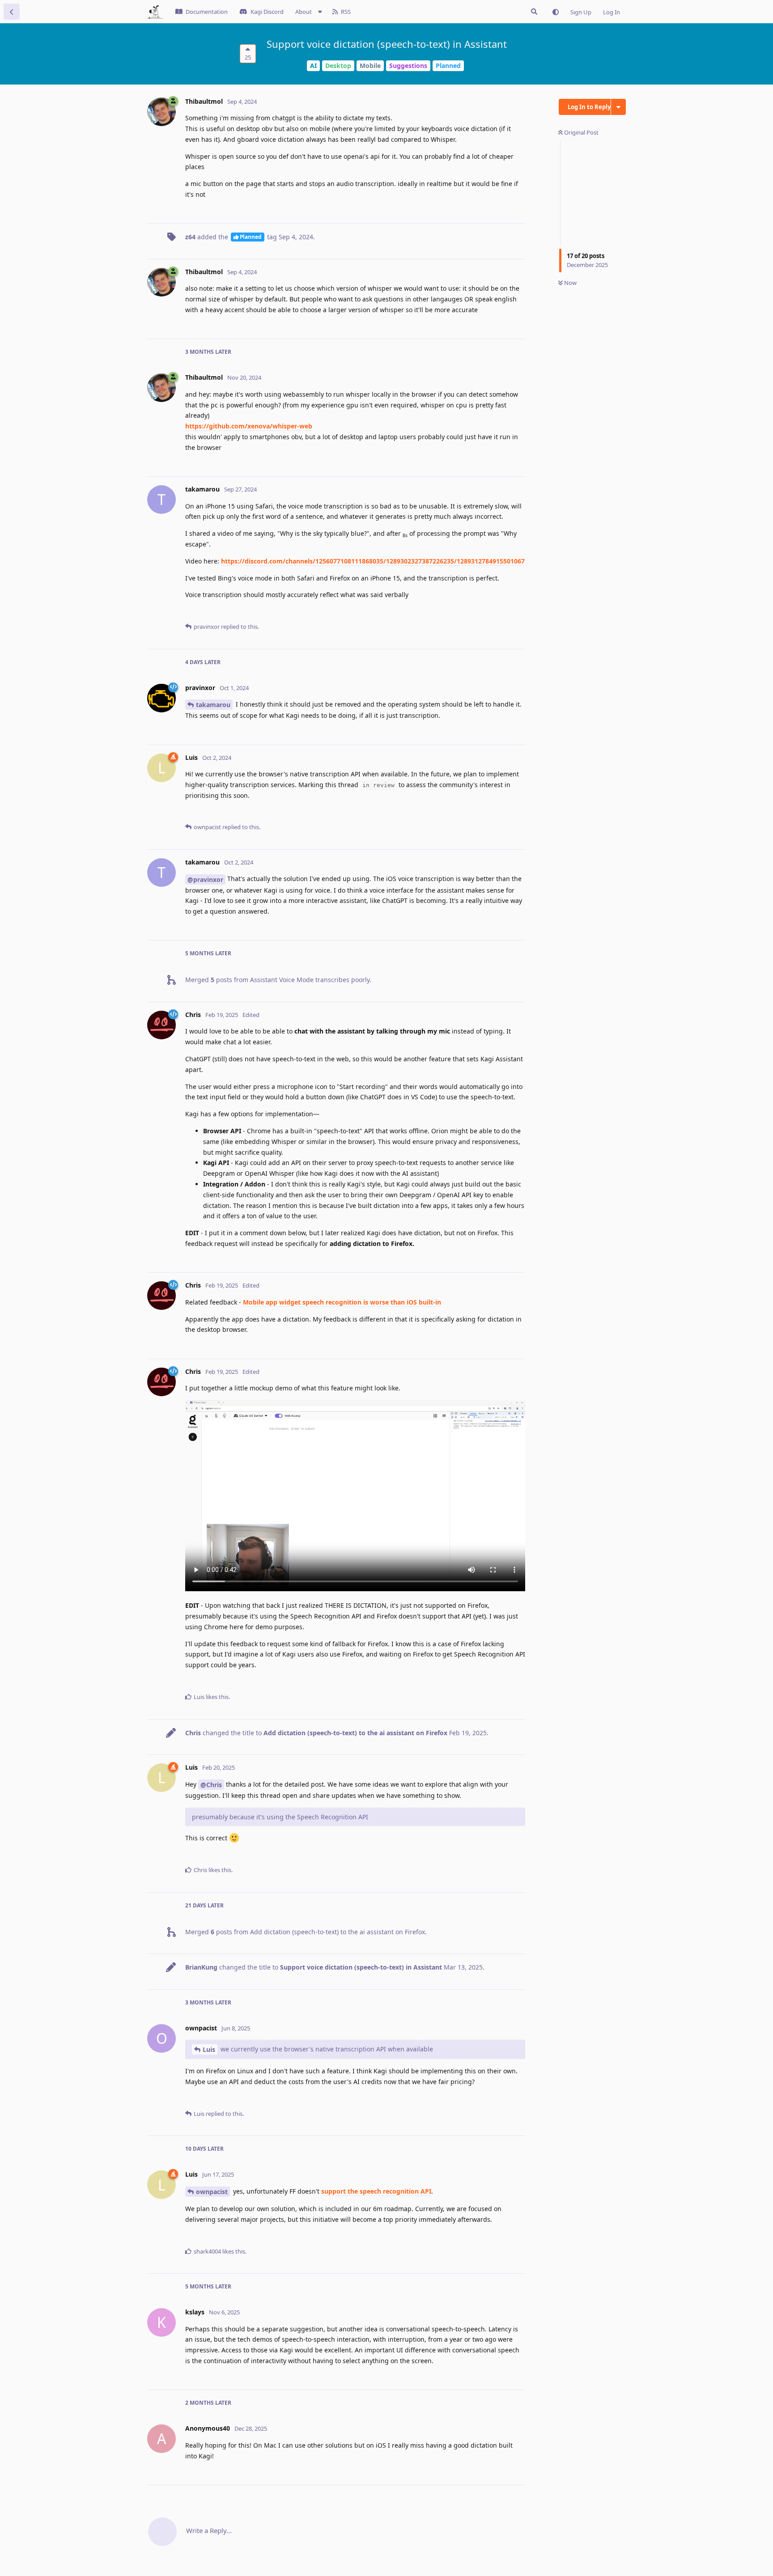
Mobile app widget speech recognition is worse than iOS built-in (342, 1302)
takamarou (213, 705)
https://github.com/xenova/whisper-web (249, 426)
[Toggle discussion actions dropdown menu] (618, 107)
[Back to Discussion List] (12, 12)
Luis (209, 2049)
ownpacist (212, 2192)
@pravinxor (205, 879)
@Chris (211, 1785)
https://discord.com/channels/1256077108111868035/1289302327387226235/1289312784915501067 (373, 561)
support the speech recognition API (376, 2191)
